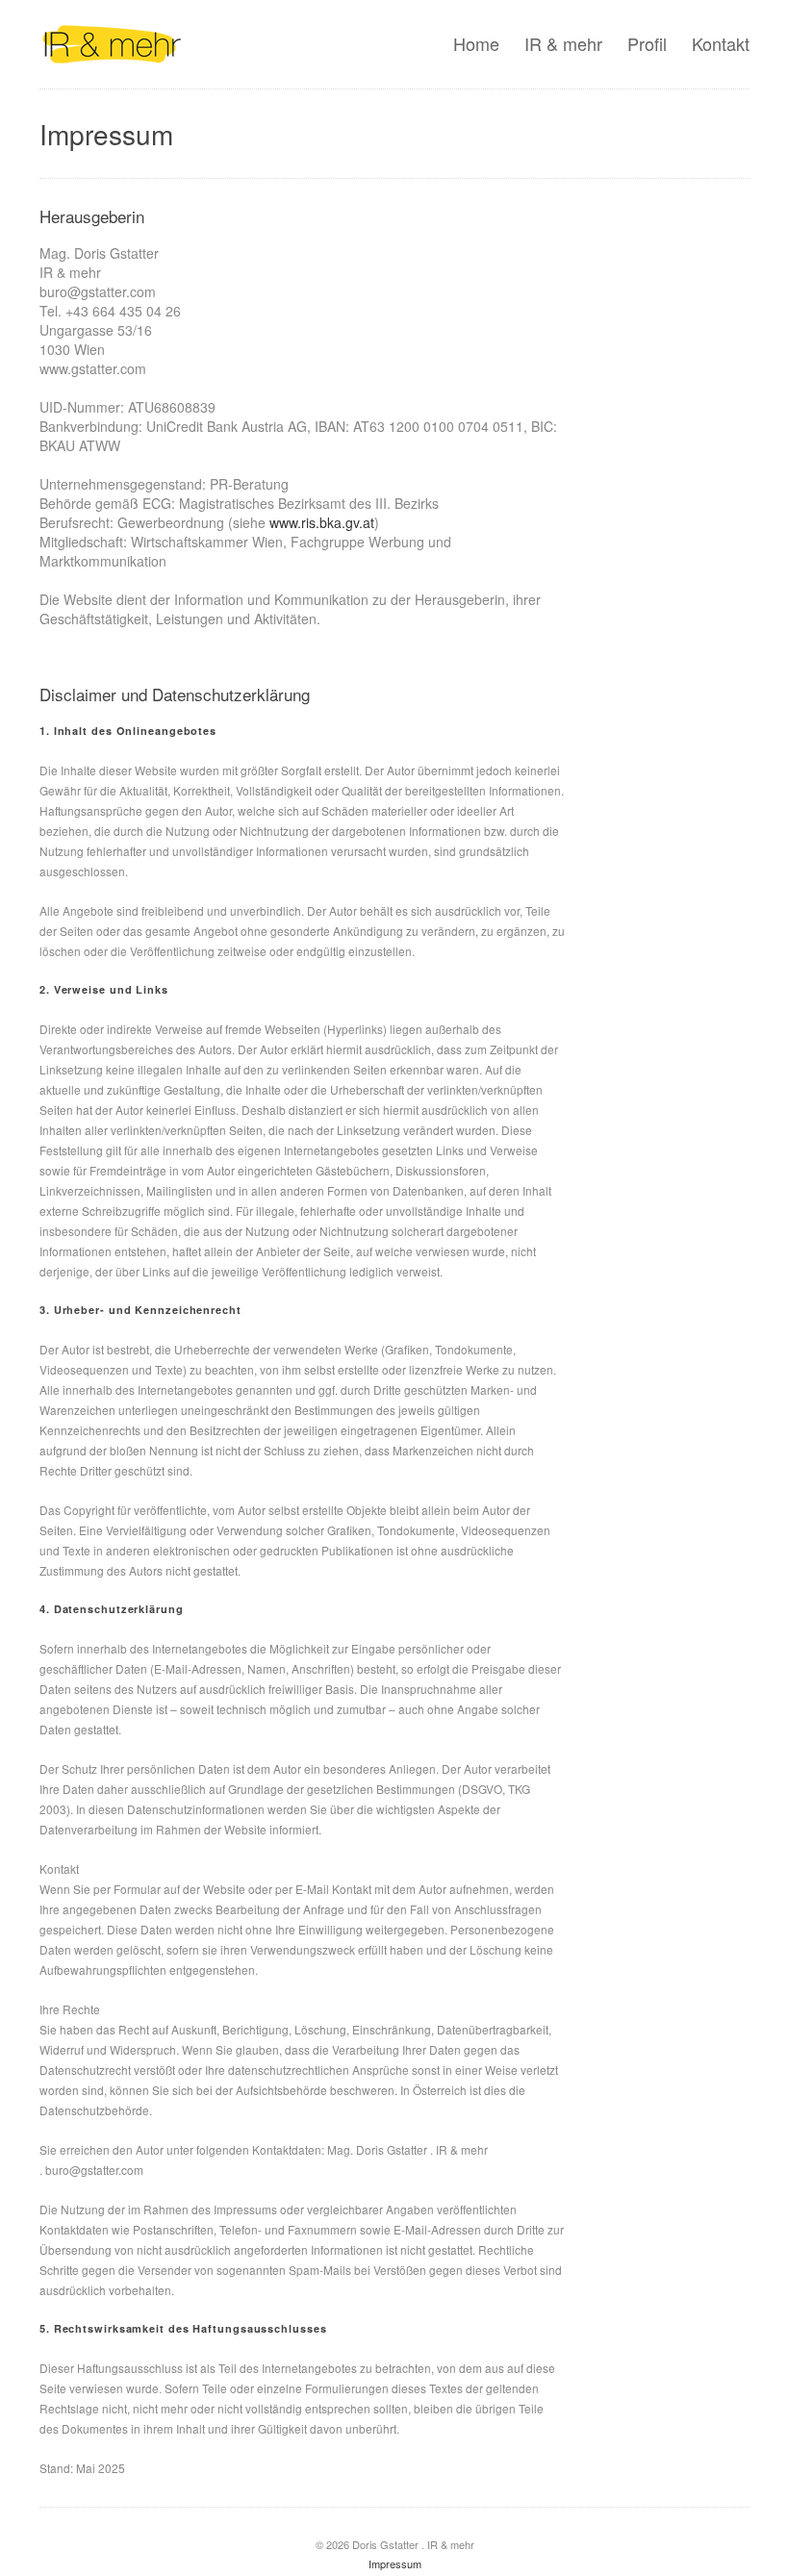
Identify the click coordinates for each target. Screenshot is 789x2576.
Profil (647, 43)
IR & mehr (563, 43)
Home (476, 43)
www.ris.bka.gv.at (322, 522)
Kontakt (721, 43)
